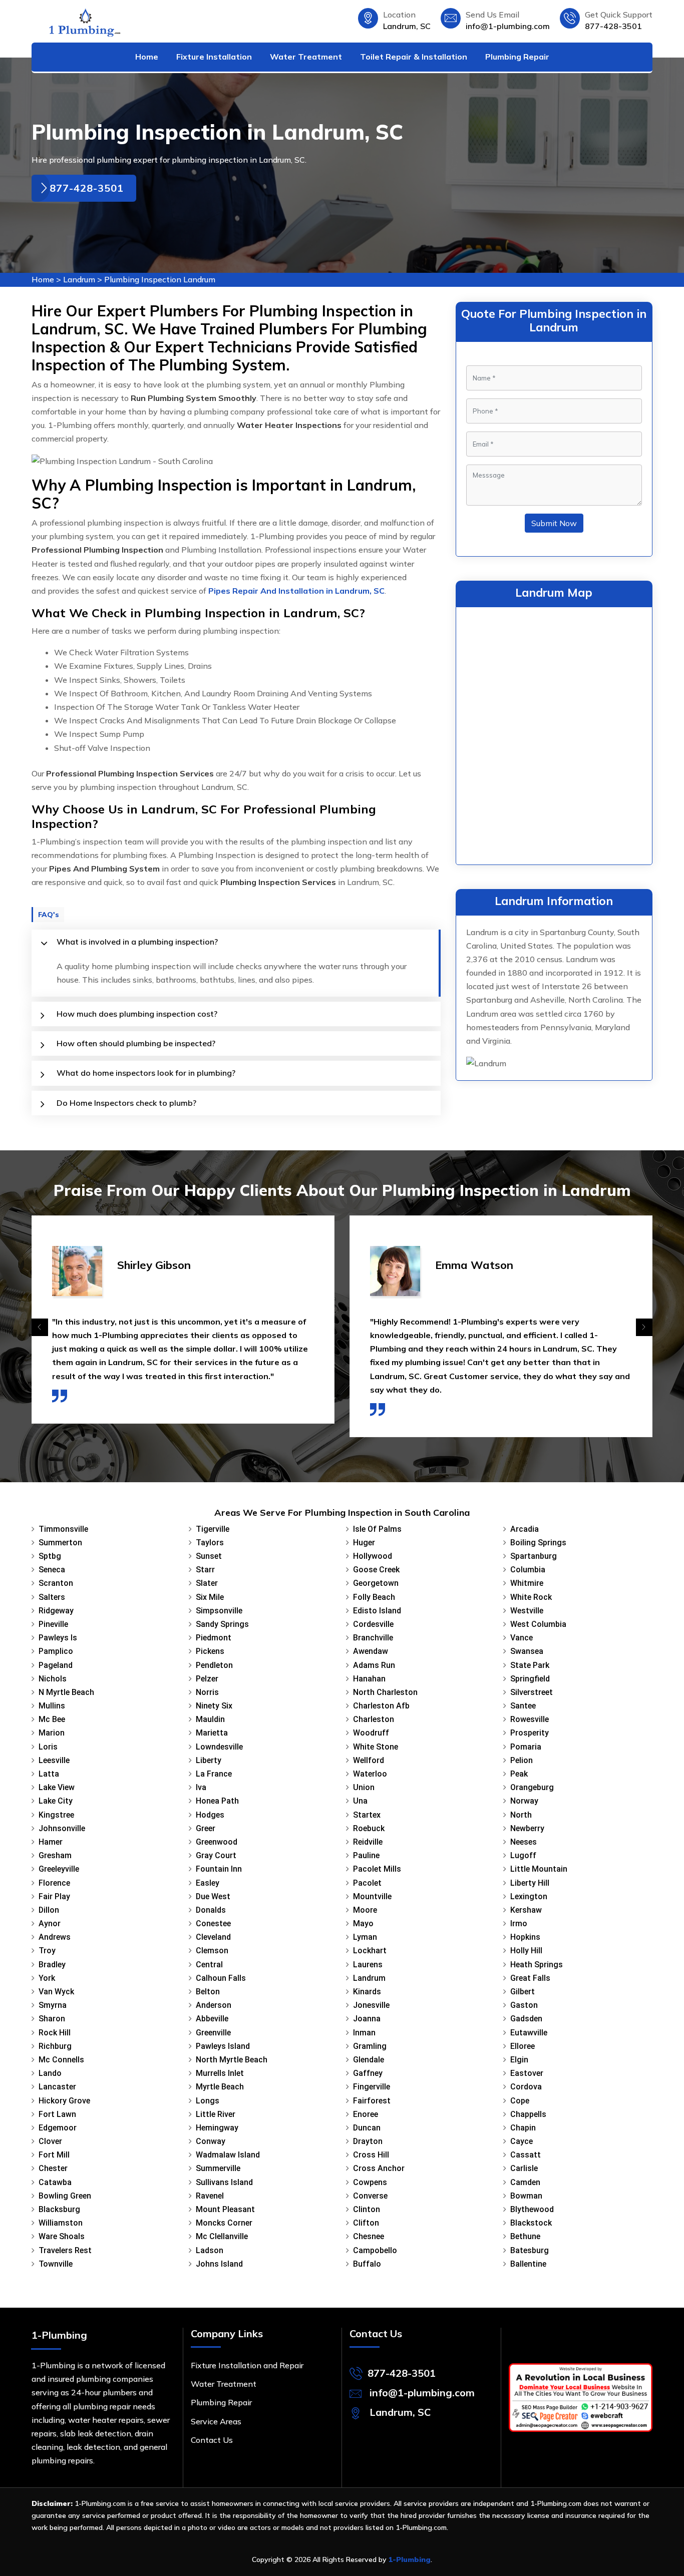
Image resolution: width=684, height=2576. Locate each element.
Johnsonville (62, 1828)
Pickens (210, 1651)
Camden (525, 2182)
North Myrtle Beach (232, 2060)
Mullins (52, 1706)
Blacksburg (59, 2209)
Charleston (374, 1719)
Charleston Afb (381, 1706)
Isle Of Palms (377, 1529)
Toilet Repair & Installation (414, 57)
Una (360, 1801)
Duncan (367, 2128)
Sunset (209, 1556)
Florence (54, 1883)
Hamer (51, 1842)
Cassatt (526, 2155)
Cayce (522, 2141)
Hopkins (525, 1937)
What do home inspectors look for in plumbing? (146, 1073)
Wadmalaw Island (228, 2155)
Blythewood (532, 2209)
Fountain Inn (219, 1869)
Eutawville (529, 2033)
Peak (519, 1774)
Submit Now (554, 523)
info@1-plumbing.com (508, 26)
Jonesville (371, 2005)
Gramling (370, 2046)
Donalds (211, 1910)
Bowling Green (65, 2196)
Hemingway (217, 2128)
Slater (207, 1583)
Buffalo (367, 2264)
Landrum (79, 279)
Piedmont (214, 1638)
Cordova (526, 2087)
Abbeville (212, 2019)
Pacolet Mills (377, 1869)
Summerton (60, 1543)
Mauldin (210, 1719)
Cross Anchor (379, 2168)
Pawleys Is (58, 1638)
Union (364, 1787)
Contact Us (212, 2440)
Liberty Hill (530, 1883)
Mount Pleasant (225, 2209)
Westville (527, 1611)
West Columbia (538, 1624)
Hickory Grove (64, 2101)
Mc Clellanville (222, 2236)
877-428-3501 (613, 26)
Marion (52, 1733)
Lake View (57, 1787)
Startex (367, 1815)
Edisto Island (377, 1611)
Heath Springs (537, 1965)
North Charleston (385, 1692)
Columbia (528, 1570)
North (521, 1815)
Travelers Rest (65, 2250)
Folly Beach (374, 1597)
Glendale (369, 2060)
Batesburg (530, 2250)
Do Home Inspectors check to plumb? (126, 1103)
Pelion (522, 1760)
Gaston (524, 2005)
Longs (208, 2101)
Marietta (212, 1733)
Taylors (210, 1543)
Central (209, 1965)
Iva (201, 1787)
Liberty (209, 1760)
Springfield (530, 1679)
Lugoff (523, 1855)
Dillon (49, 1910)
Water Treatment (306, 57)
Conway (211, 2141)
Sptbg (50, 1556)
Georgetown (376, 1583)
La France (214, 1774)
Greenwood (217, 1842)
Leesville (54, 1760)
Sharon (52, 2019)
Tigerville (213, 1529)
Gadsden (526, 2019)
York (47, 1978)
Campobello (375, 2250)
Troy (47, 1951)
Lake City (56, 1801)
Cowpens (370, 2182)
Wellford (369, 1760)
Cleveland (213, 1937)
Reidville (368, 1842)
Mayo (363, 1923)
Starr (205, 1570)
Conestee (213, 1923)
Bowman (526, 2196)
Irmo (519, 1923)
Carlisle (524, 2168)
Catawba (55, 2182)
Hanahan (369, 1679)
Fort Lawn (57, 2114)
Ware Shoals (62, 2236)
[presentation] (40, 1327)
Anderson (214, 2005)
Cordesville (373, 1624)
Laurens (368, 1965)
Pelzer (207, 1679)
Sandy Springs (222, 1624)
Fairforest (372, 2101)
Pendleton (214, 1665)
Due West (213, 1896)
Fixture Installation (214, 57)
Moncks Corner (224, 2223)
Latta (49, 1774)
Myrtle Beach (220, 2087)
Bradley (52, 1965)
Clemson (212, 1951)
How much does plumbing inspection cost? (137, 1014)
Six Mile (210, 1597)
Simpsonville (219, 1611)
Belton (208, 1992)
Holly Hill (526, 1951)
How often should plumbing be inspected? (136, 1043)
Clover (50, 2141)
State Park (530, 1665)
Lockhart (370, 1951)
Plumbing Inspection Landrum (160, 279)
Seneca (52, 1570)
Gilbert (523, 1992)
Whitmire (527, 1583)
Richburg (55, 2046)
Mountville (372, 1896)
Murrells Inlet (220, 2073)
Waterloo (370, 1774)
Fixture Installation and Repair (247, 2365)
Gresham (55, 1855)
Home (147, 57)
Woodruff (371, 1733)
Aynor (50, 1923)
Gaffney (368, 2073)
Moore (365, 1910)
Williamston (61, 2223)
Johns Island (219, 2264)
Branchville (373, 1638)
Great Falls (530, 1978)
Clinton (367, 2209)
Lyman (365, 1937)
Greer (206, 1828)
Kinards (367, 1992)
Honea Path (217, 1801)
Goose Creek (376, 1570)
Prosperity (530, 1733)
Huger (364, 1543)
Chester (53, 2168)
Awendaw (371, 1651)
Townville (56, 2264)
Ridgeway (56, 1611)
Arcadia (525, 1529)
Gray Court (216, 1855)
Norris (207, 1692)
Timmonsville (63, 1529)
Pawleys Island (223, 2046)
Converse (370, 2196)
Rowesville (530, 1719)
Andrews (55, 1937)
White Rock (531, 1597)
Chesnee (369, 2236)
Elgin (519, 2060)
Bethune (525, 2236)
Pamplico (56, 1651)
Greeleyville (59, 1869)
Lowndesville (219, 1747)
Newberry (527, 1828)
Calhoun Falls (221, 1978)
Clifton (366, 2223)
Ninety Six (214, 1706)
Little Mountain (539, 1869)
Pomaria (526, 1747)
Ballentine (528, 2264)
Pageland (56, 1665)
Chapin (523, 2128)
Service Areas (216, 2421)
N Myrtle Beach (66, 1692)
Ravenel (210, 2196)
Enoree (366, 2114)
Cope (520, 2101)
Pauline (366, 1855)
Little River (216, 2114)
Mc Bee (52, 1719)
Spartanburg (534, 1556)
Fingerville (372, 2087)
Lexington (529, 1896)
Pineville (53, 1624)
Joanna (367, 2019)
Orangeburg (532, 1787)
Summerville (218, 2168)
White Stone (376, 1747)
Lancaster (57, 2087)
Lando (50, 2073)
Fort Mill (54, 2155)
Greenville (213, 2033)
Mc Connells (61, 2060)
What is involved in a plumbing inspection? (137, 942)
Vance (522, 1638)
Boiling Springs (538, 1543)
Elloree (523, 2046)
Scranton (56, 1583)
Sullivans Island (224, 2182)
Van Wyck (56, 1992)
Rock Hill (55, 2033)
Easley (208, 1883)
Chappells (528, 2114)
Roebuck (369, 1828)
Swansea (527, 1651)
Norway (524, 1801)
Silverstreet (532, 1692)
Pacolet (367, 1883)
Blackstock (531, 2223)
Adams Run (374, 1665)
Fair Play (54, 1896)
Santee (523, 1706)
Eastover (527, 2073)
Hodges (210, 1815)
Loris (48, 1747)
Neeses (524, 1842)
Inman (364, 2033)
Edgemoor (58, 2128)
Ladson (210, 2250)
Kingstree (56, 1815)
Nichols (53, 1679)
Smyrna (53, 2005)
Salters (52, 1597)
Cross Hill (371, 2155)
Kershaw (526, 1910)
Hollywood (373, 1556)
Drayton (368, 2141)
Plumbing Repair (517, 57)
